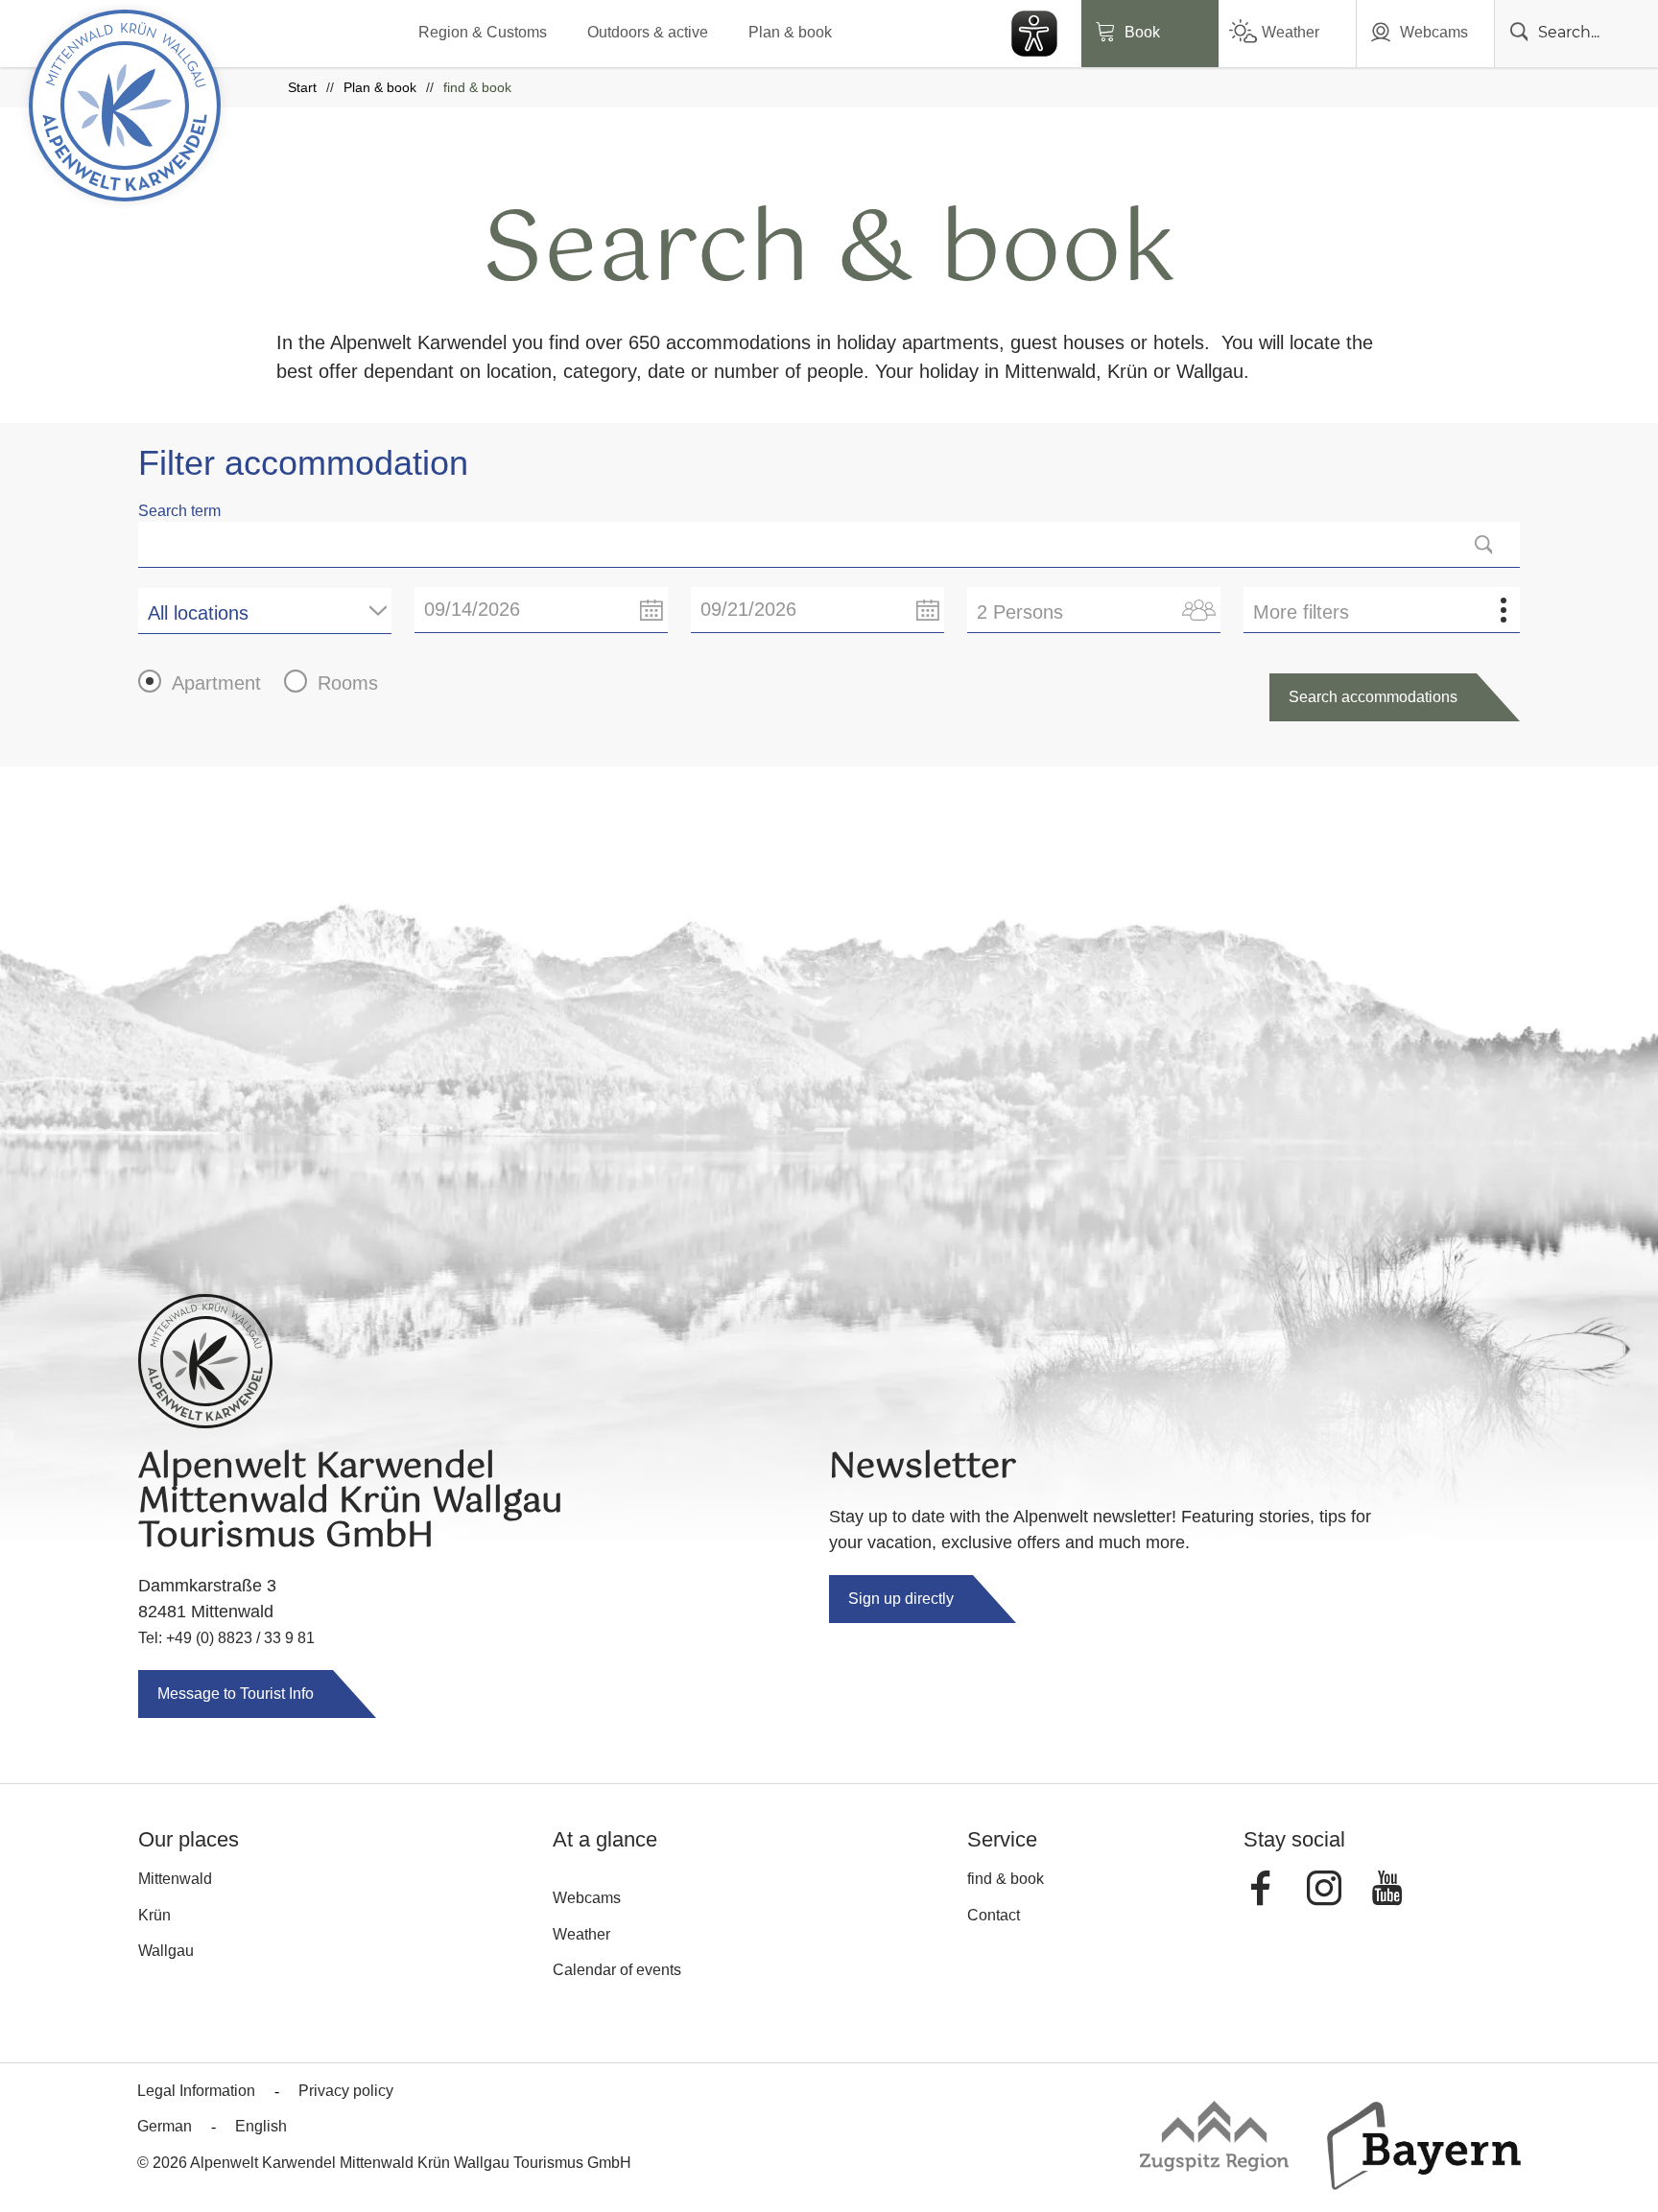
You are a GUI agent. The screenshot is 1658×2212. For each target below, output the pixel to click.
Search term (179, 511)
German (165, 2126)
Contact (994, 1915)
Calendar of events (617, 1970)
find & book (1006, 1879)
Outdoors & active (648, 32)
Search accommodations (1373, 697)
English (261, 2126)
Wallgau (166, 1951)
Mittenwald (175, 1879)
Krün (154, 1915)
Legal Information (196, 2091)
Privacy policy (346, 2091)
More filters (1301, 612)
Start (302, 87)
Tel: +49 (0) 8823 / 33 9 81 (226, 1638)
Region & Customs (483, 32)
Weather (1291, 32)
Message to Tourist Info (236, 1694)
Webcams (1434, 32)
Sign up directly (901, 1599)
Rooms (348, 683)
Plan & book (790, 32)
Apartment (216, 683)
